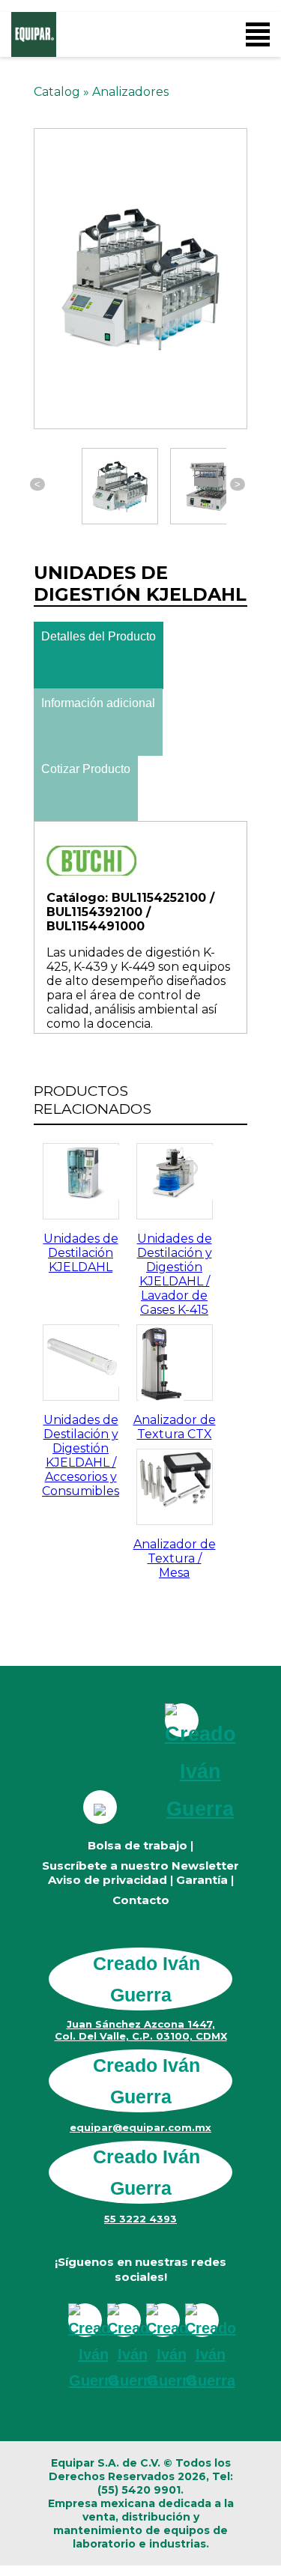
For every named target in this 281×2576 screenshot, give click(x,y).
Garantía (202, 1880)
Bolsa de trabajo (138, 1845)
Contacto (141, 1900)
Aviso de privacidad (108, 1880)
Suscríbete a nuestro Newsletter (140, 1866)
